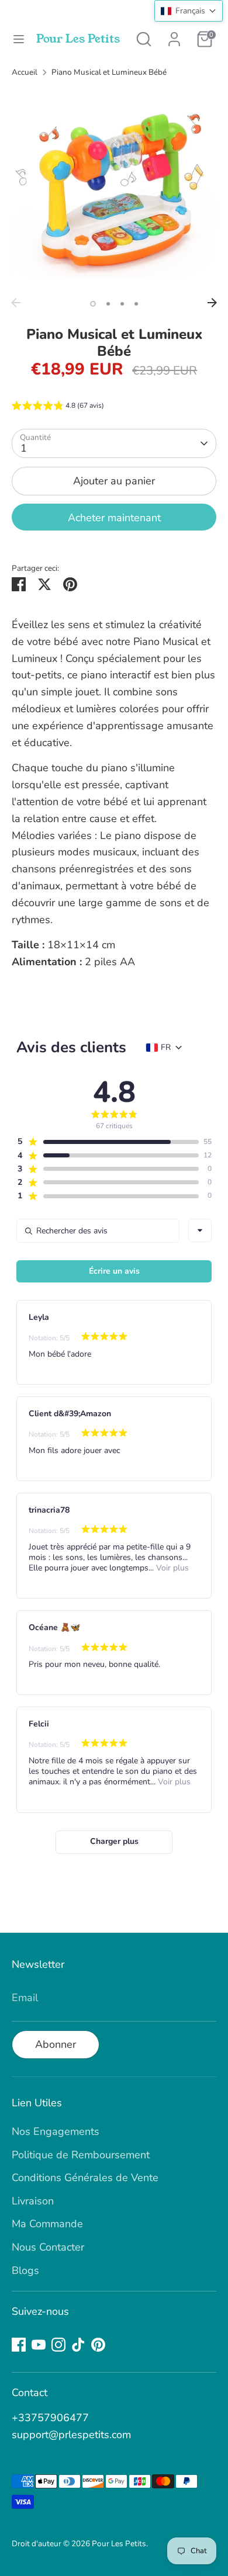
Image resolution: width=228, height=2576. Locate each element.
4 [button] (136, 304)
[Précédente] (16, 303)
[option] (114, 190)
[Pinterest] (98, 2345)
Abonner (56, 2044)
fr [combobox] (166, 1048)
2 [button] (108, 304)
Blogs (25, 2270)
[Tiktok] (78, 2345)
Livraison (33, 2201)
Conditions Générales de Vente (85, 2178)
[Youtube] (39, 2345)
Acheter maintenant (114, 518)
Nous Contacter (48, 2247)
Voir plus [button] (171, 1568)
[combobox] (200, 1230)
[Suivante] (212, 303)
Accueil (25, 72)
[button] (58, 407)
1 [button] (93, 304)
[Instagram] (58, 2345)
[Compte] (174, 36)
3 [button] (122, 304)
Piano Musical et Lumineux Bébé (109, 72)
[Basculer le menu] (19, 39)
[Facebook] (19, 2345)
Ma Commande (47, 2224)
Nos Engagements (56, 2131)
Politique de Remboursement (81, 2155)
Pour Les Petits (78, 39)
